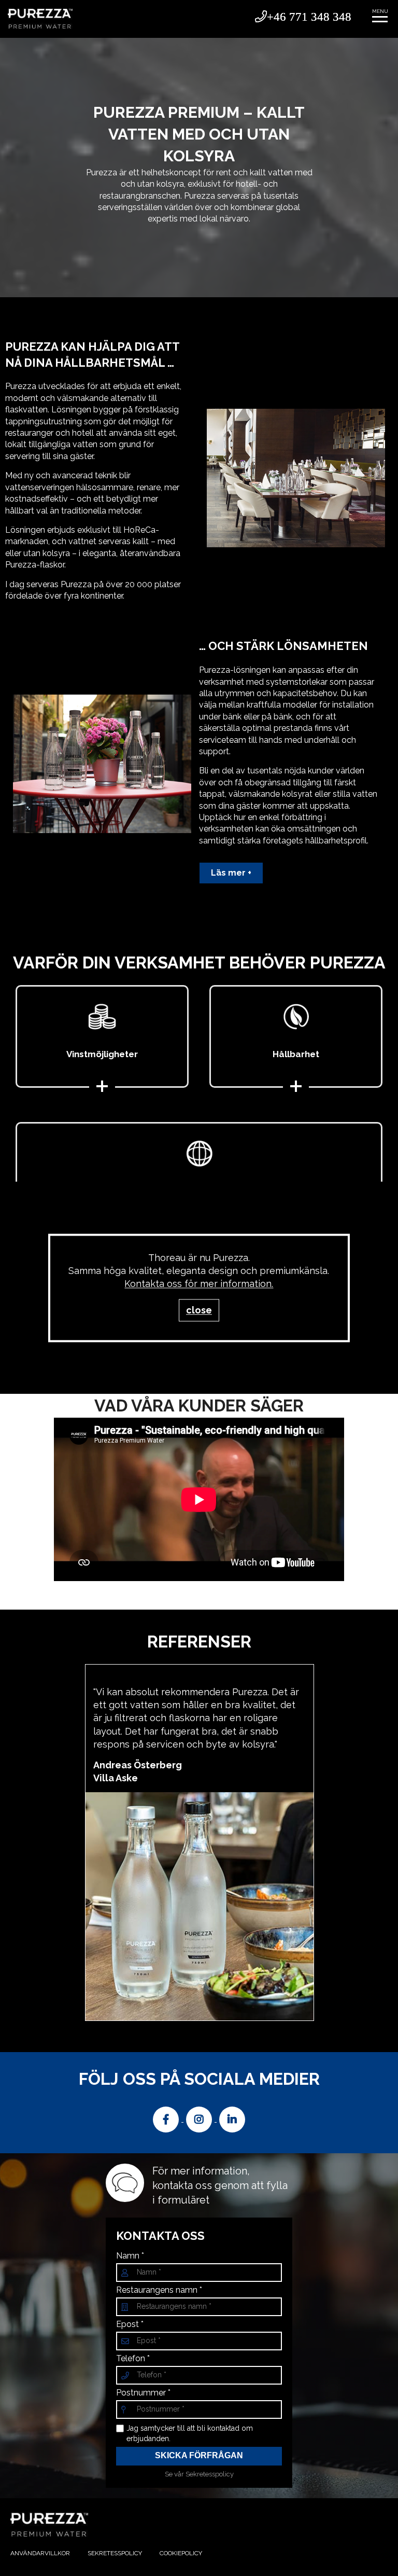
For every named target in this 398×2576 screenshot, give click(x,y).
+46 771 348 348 (309, 16)
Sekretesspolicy (115, 2553)
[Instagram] (200, 2119)
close (199, 1310)
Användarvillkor (40, 2553)
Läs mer (228, 873)
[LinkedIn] (232, 2119)
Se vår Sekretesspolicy (199, 2474)
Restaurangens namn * (159, 2290)
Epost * (130, 2324)
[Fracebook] (167, 2119)
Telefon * (133, 2359)
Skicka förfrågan (199, 2455)
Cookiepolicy (181, 2553)
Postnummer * (143, 2393)
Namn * (130, 2256)
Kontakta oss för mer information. (199, 1284)
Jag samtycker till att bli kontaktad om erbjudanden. (190, 2433)
